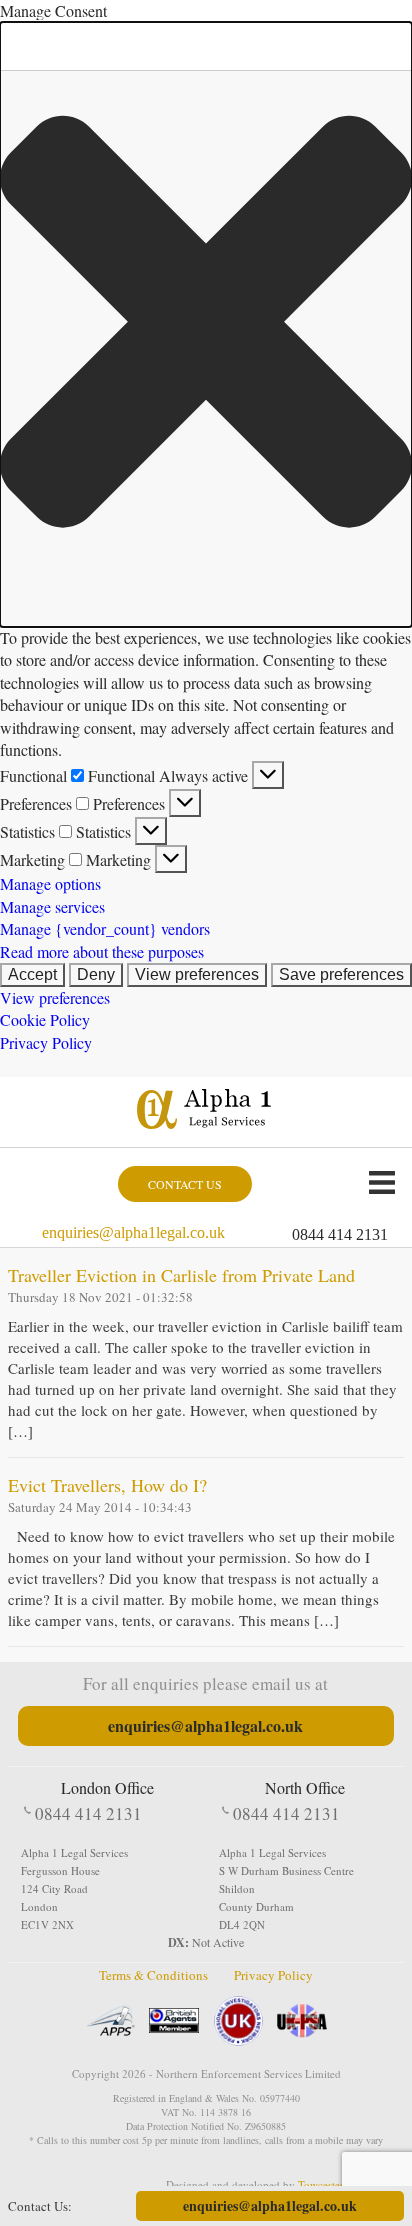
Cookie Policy (45, 1019)
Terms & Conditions (153, 1975)
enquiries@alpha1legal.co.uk (133, 1232)
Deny (96, 974)
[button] (206, 324)
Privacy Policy (46, 1042)
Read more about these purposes (102, 951)
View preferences (197, 974)
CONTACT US (185, 1184)
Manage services (52, 906)
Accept (32, 974)
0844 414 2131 (340, 1234)
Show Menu (382, 1182)
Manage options (50, 883)
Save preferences (341, 974)
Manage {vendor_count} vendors (105, 928)
